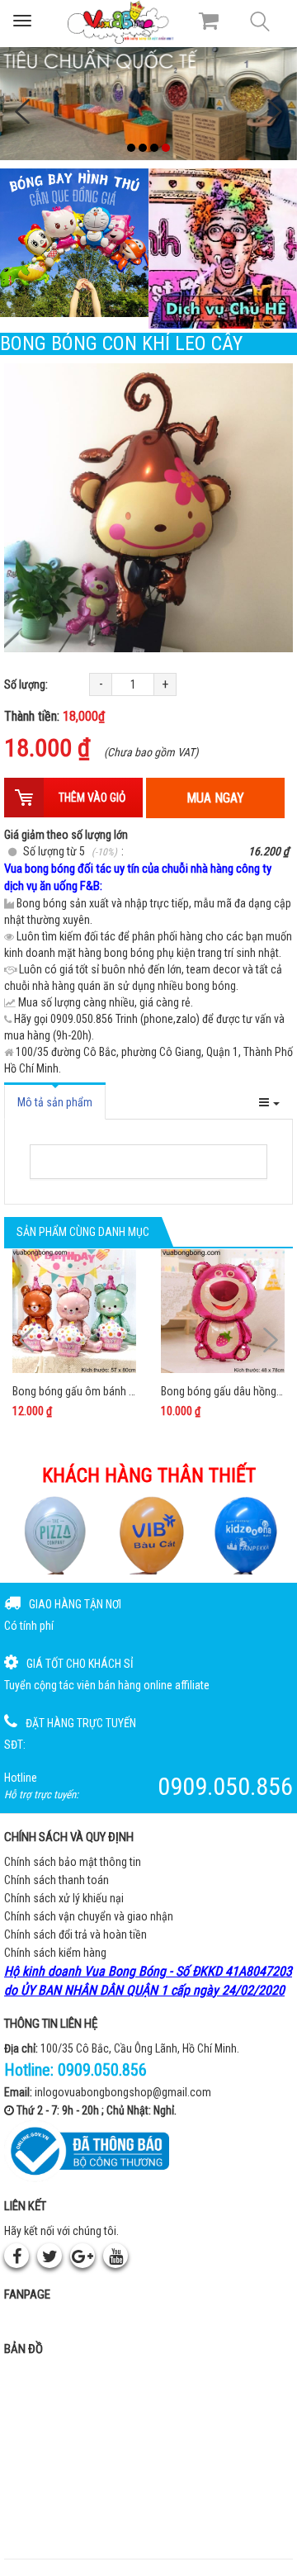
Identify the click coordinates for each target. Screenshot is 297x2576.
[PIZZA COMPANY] (52, 1535)
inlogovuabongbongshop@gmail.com (123, 2092)
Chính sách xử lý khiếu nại (64, 1898)
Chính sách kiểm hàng (55, 1953)
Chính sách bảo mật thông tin (73, 1862)
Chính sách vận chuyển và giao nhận (89, 1916)
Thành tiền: (54, 716)
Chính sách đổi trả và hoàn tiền (75, 1934)
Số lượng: (26, 684)
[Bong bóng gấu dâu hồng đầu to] (223, 1311)
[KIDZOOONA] (245, 1535)
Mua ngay (215, 798)
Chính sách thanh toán (57, 1880)
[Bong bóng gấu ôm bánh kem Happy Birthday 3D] (74, 1311)
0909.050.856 (102, 2070)
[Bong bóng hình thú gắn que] (74, 243)
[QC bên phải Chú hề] (223, 249)
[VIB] (149, 1535)
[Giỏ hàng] (209, 21)
